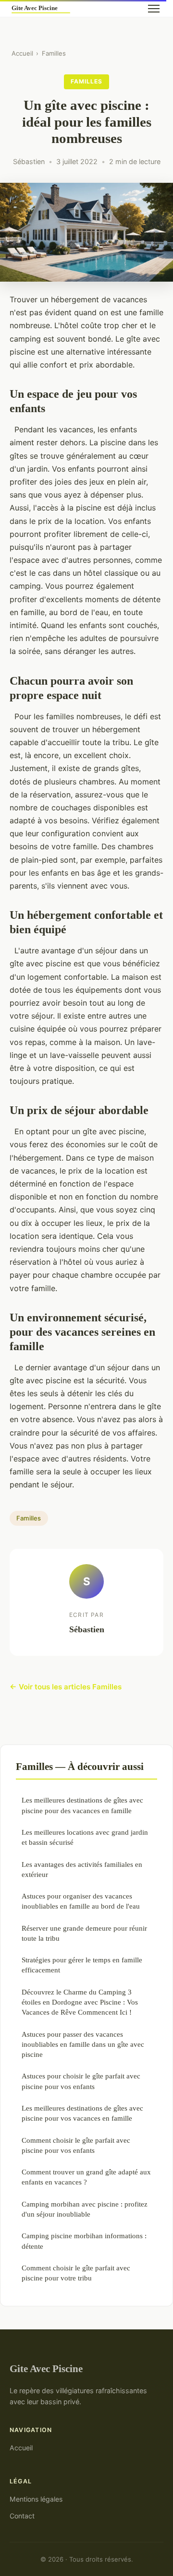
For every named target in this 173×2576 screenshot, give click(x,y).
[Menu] (154, 9)
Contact (22, 2516)
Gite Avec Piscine (46, 2368)
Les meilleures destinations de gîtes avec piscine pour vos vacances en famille (82, 2113)
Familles (54, 53)
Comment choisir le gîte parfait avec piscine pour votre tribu (76, 2273)
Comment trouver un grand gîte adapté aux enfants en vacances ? (86, 2177)
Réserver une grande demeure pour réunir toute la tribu (84, 1933)
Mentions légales (36, 2499)
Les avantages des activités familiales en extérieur (82, 1869)
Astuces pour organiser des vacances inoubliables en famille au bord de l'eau (81, 1901)
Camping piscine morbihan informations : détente (84, 2241)
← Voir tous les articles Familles (66, 1687)
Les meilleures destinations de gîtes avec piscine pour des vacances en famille (82, 1805)
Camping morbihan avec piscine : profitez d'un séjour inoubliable (85, 2209)
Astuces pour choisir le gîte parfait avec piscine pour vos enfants (81, 2081)
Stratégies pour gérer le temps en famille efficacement (82, 1965)
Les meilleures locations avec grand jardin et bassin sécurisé (85, 1837)
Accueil (22, 53)
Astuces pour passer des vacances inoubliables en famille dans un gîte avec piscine (83, 2044)
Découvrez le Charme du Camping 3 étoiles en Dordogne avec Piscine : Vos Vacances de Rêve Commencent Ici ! (80, 2002)
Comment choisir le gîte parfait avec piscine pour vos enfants (76, 2145)
